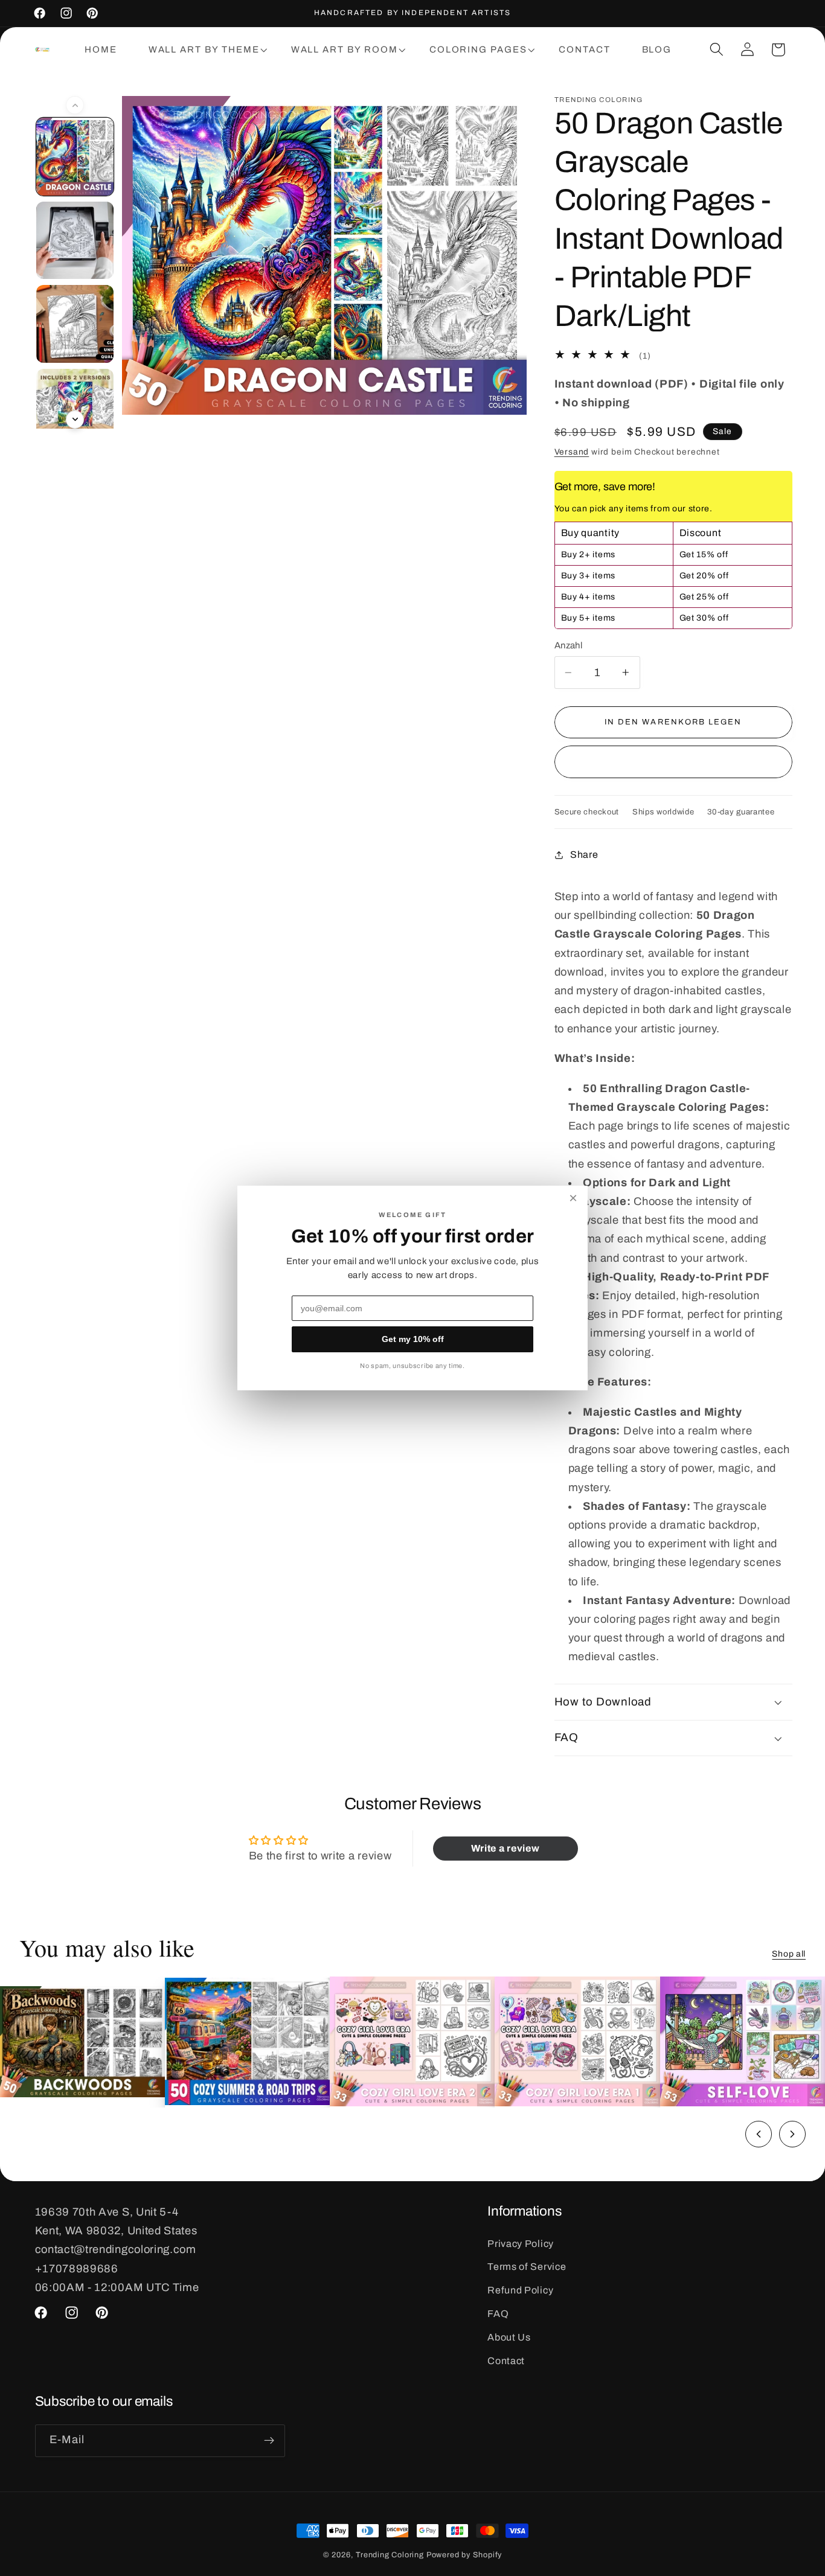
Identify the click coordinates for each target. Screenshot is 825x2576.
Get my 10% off (413, 1339)
